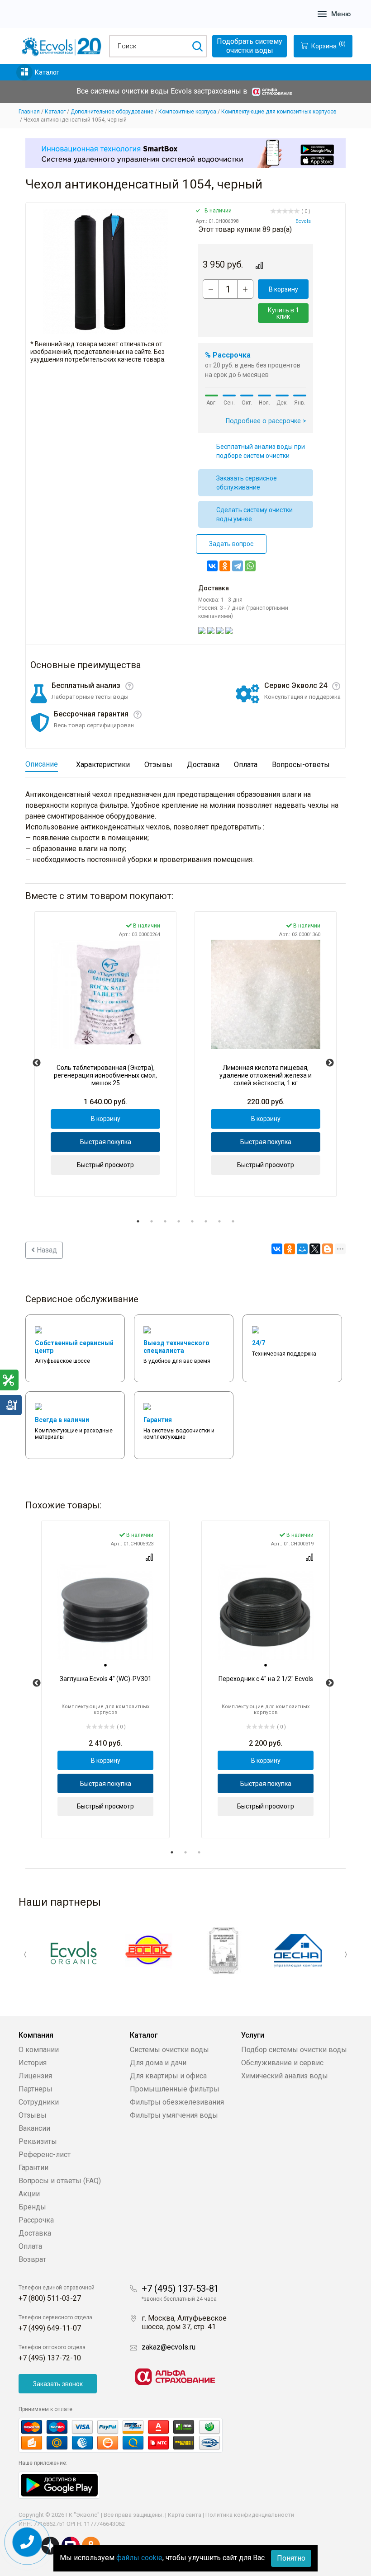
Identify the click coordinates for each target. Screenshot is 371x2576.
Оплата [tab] (246, 765)
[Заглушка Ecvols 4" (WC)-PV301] (105, 1612)
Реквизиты (38, 2141)
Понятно (291, 2558)
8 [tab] (233, 1221)
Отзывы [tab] (158, 765)
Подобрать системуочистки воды (250, 46)
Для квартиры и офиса (168, 2076)
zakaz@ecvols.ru (169, 2347)
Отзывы (33, 2115)
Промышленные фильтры (175, 2089)
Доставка (35, 2233)
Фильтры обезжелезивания (177, 2102)
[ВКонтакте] (212, 566)
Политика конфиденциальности (250, 2515)
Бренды (32, 2207)
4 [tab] (179, 1221)
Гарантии (33, 2168)
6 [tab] (206, 1221)
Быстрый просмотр (105, 1165)
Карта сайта (185, 2515)
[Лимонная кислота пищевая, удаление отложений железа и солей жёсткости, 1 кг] (266, 994)
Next (330, 1063)
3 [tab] (165, 1221)
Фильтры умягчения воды (174, 2115)
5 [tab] (192, 1221)
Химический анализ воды (285, 2076)
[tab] (105, 1665)
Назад (46, 1250)
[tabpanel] (105, 1054)
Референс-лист (45, 2155)
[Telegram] (238, 566)
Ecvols (303, 221)
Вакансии (34, 2128)
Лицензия (35, 2076)
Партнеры (36, 2089)
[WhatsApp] (250, 566)
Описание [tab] (42, 764)
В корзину (283, 289)
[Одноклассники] (225, 566)
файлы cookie (139, 2558)
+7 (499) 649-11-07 (50, 2328)
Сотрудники (39, 2102)
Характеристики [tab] (103, 765)
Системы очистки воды (169, 2050)
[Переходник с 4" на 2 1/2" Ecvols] (266, 1612)
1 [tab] (138, 1221)
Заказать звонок (58, 2384)
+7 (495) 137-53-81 (180, 2289)
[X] (315, 1249)
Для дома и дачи (158, 2063)
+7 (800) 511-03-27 (50, 2298)
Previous (37, 1063)
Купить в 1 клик (283, 313)
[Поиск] (197, 46)
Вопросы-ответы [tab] (301, 765)
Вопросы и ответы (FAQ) (60, 2181)
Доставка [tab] (203, 765)
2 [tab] (152, 1221)
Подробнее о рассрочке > (266, 421)
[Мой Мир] (302, 1249)
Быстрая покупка (106, 1142)
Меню (341, 14)
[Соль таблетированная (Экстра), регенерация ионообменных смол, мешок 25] (105, 994)
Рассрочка (36, 2220)
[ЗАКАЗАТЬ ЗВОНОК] (27, 2542)
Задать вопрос (231, 544)
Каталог (47, 72)
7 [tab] (219, 1221)
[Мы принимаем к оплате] (130, 2435)
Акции (29, 2194)
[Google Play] (59, 2485)
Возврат (32, 2259)
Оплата (30, 2246)
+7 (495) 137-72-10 (50, 2358)
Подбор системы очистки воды (294, 2050)
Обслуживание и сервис (282, 2063)
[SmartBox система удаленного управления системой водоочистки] (185, 153)
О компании (39, 2050)
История (33, 2063)
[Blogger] (328, 1249)
